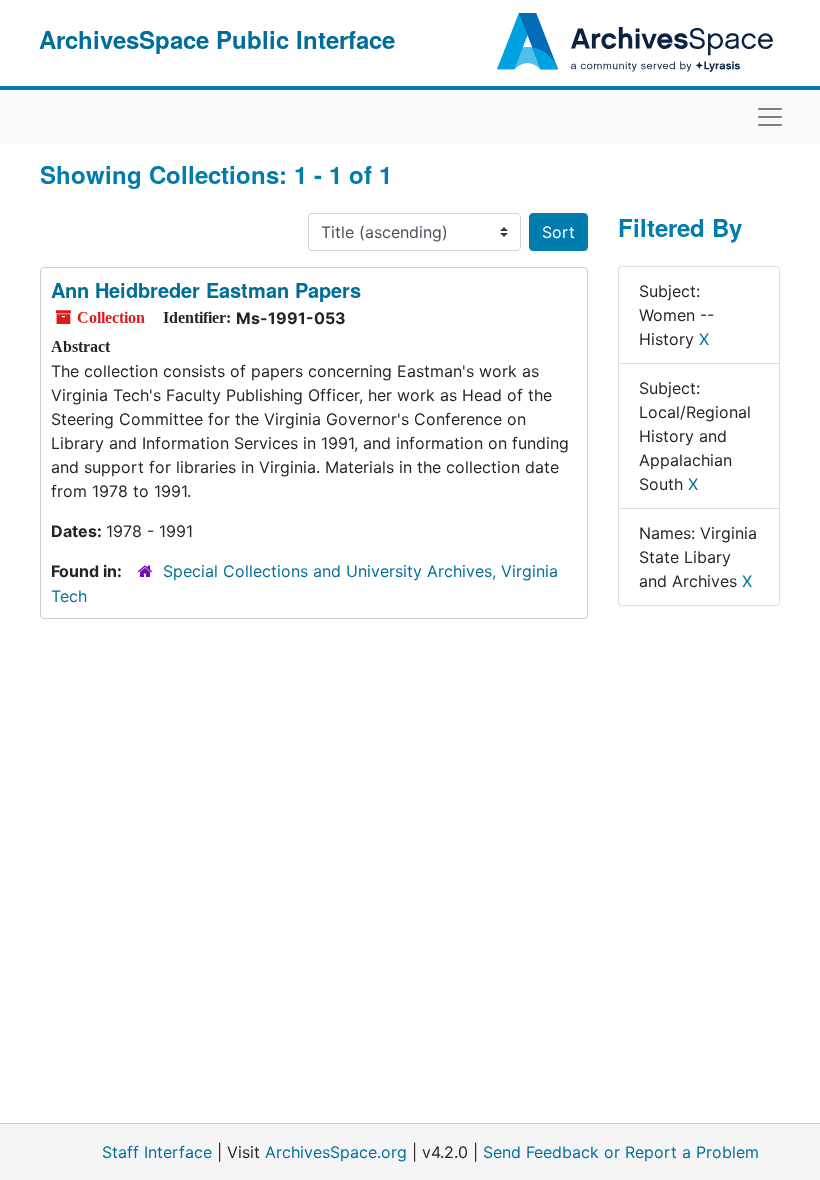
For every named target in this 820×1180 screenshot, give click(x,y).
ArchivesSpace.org (336, 1152)
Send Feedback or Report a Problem (621, 1152)
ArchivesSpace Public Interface (217, 39)
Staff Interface (157, 1152)
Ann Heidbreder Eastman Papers (206, 289)
